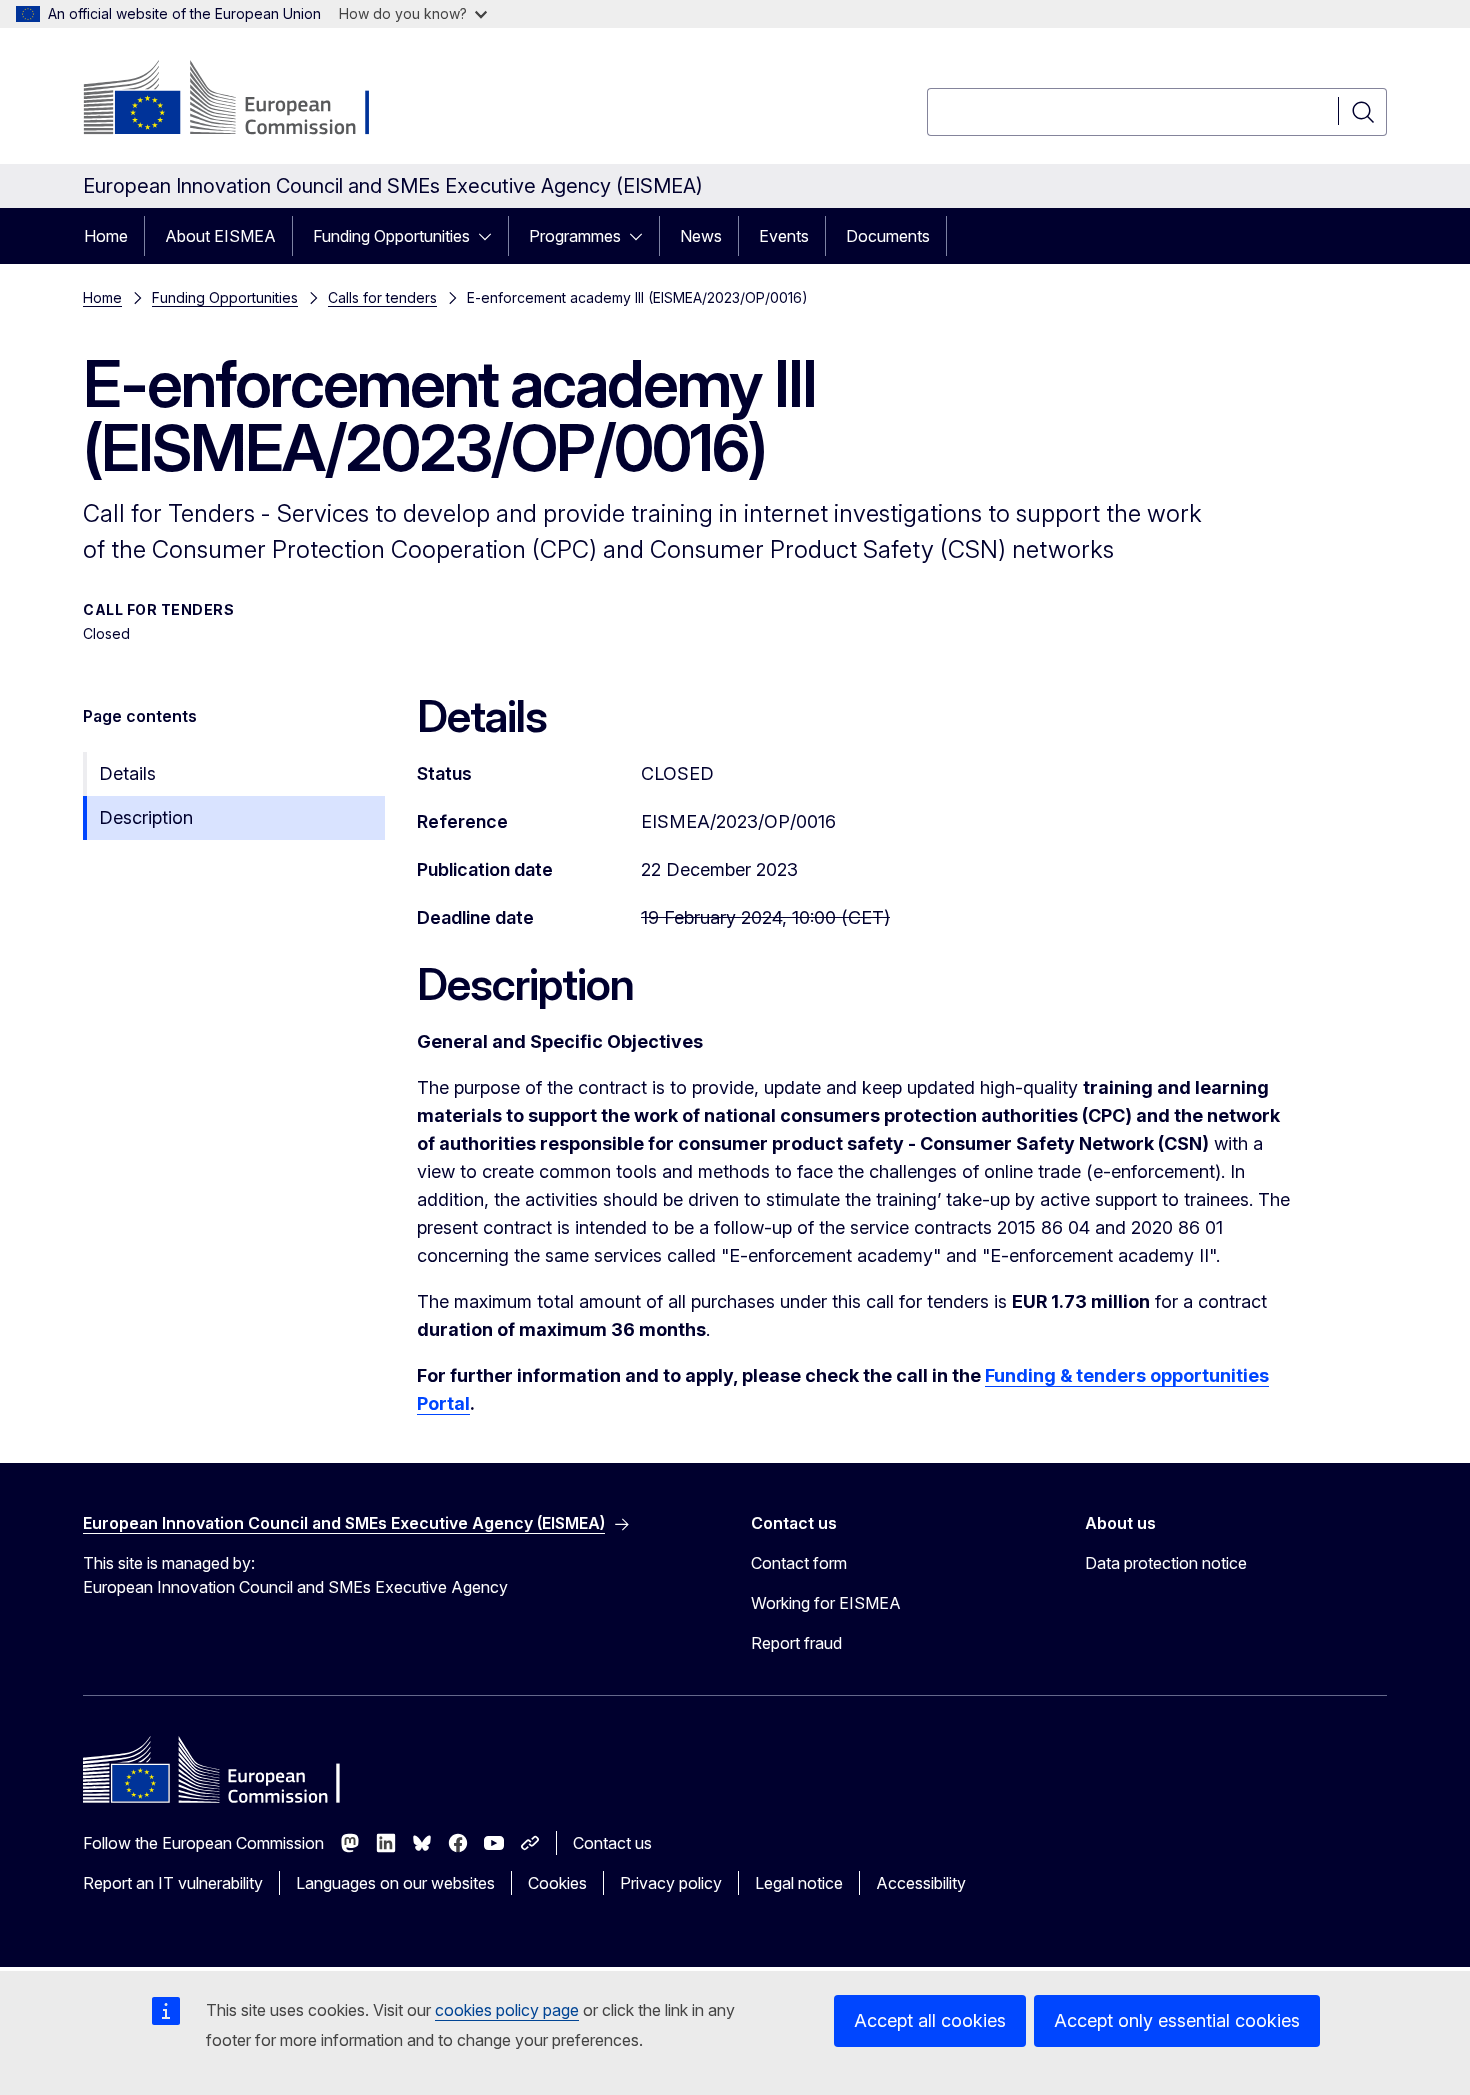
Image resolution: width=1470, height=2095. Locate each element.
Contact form (799, 1563)
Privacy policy (671, 1883)
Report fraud (796, 1643)
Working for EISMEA (826, 1603)
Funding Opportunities (391, 236)
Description (146, 817)
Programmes (575, 236)
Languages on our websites (395, 1883)
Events (784, 236)
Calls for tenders (382, 297)
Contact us (612, 1843)
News (701, 236)
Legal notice (799, 1883)
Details (127, 773)
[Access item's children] (491, 236)
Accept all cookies (930, 2020)
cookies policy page (507, 2010)
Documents (888, 236)
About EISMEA (220, 236)
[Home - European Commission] (244, 100)
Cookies (557, 1883)
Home (106, 236)
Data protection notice (1166, 1563)
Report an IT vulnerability (173, 1883)
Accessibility (921, 1883)
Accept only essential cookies (1177, 2020)
